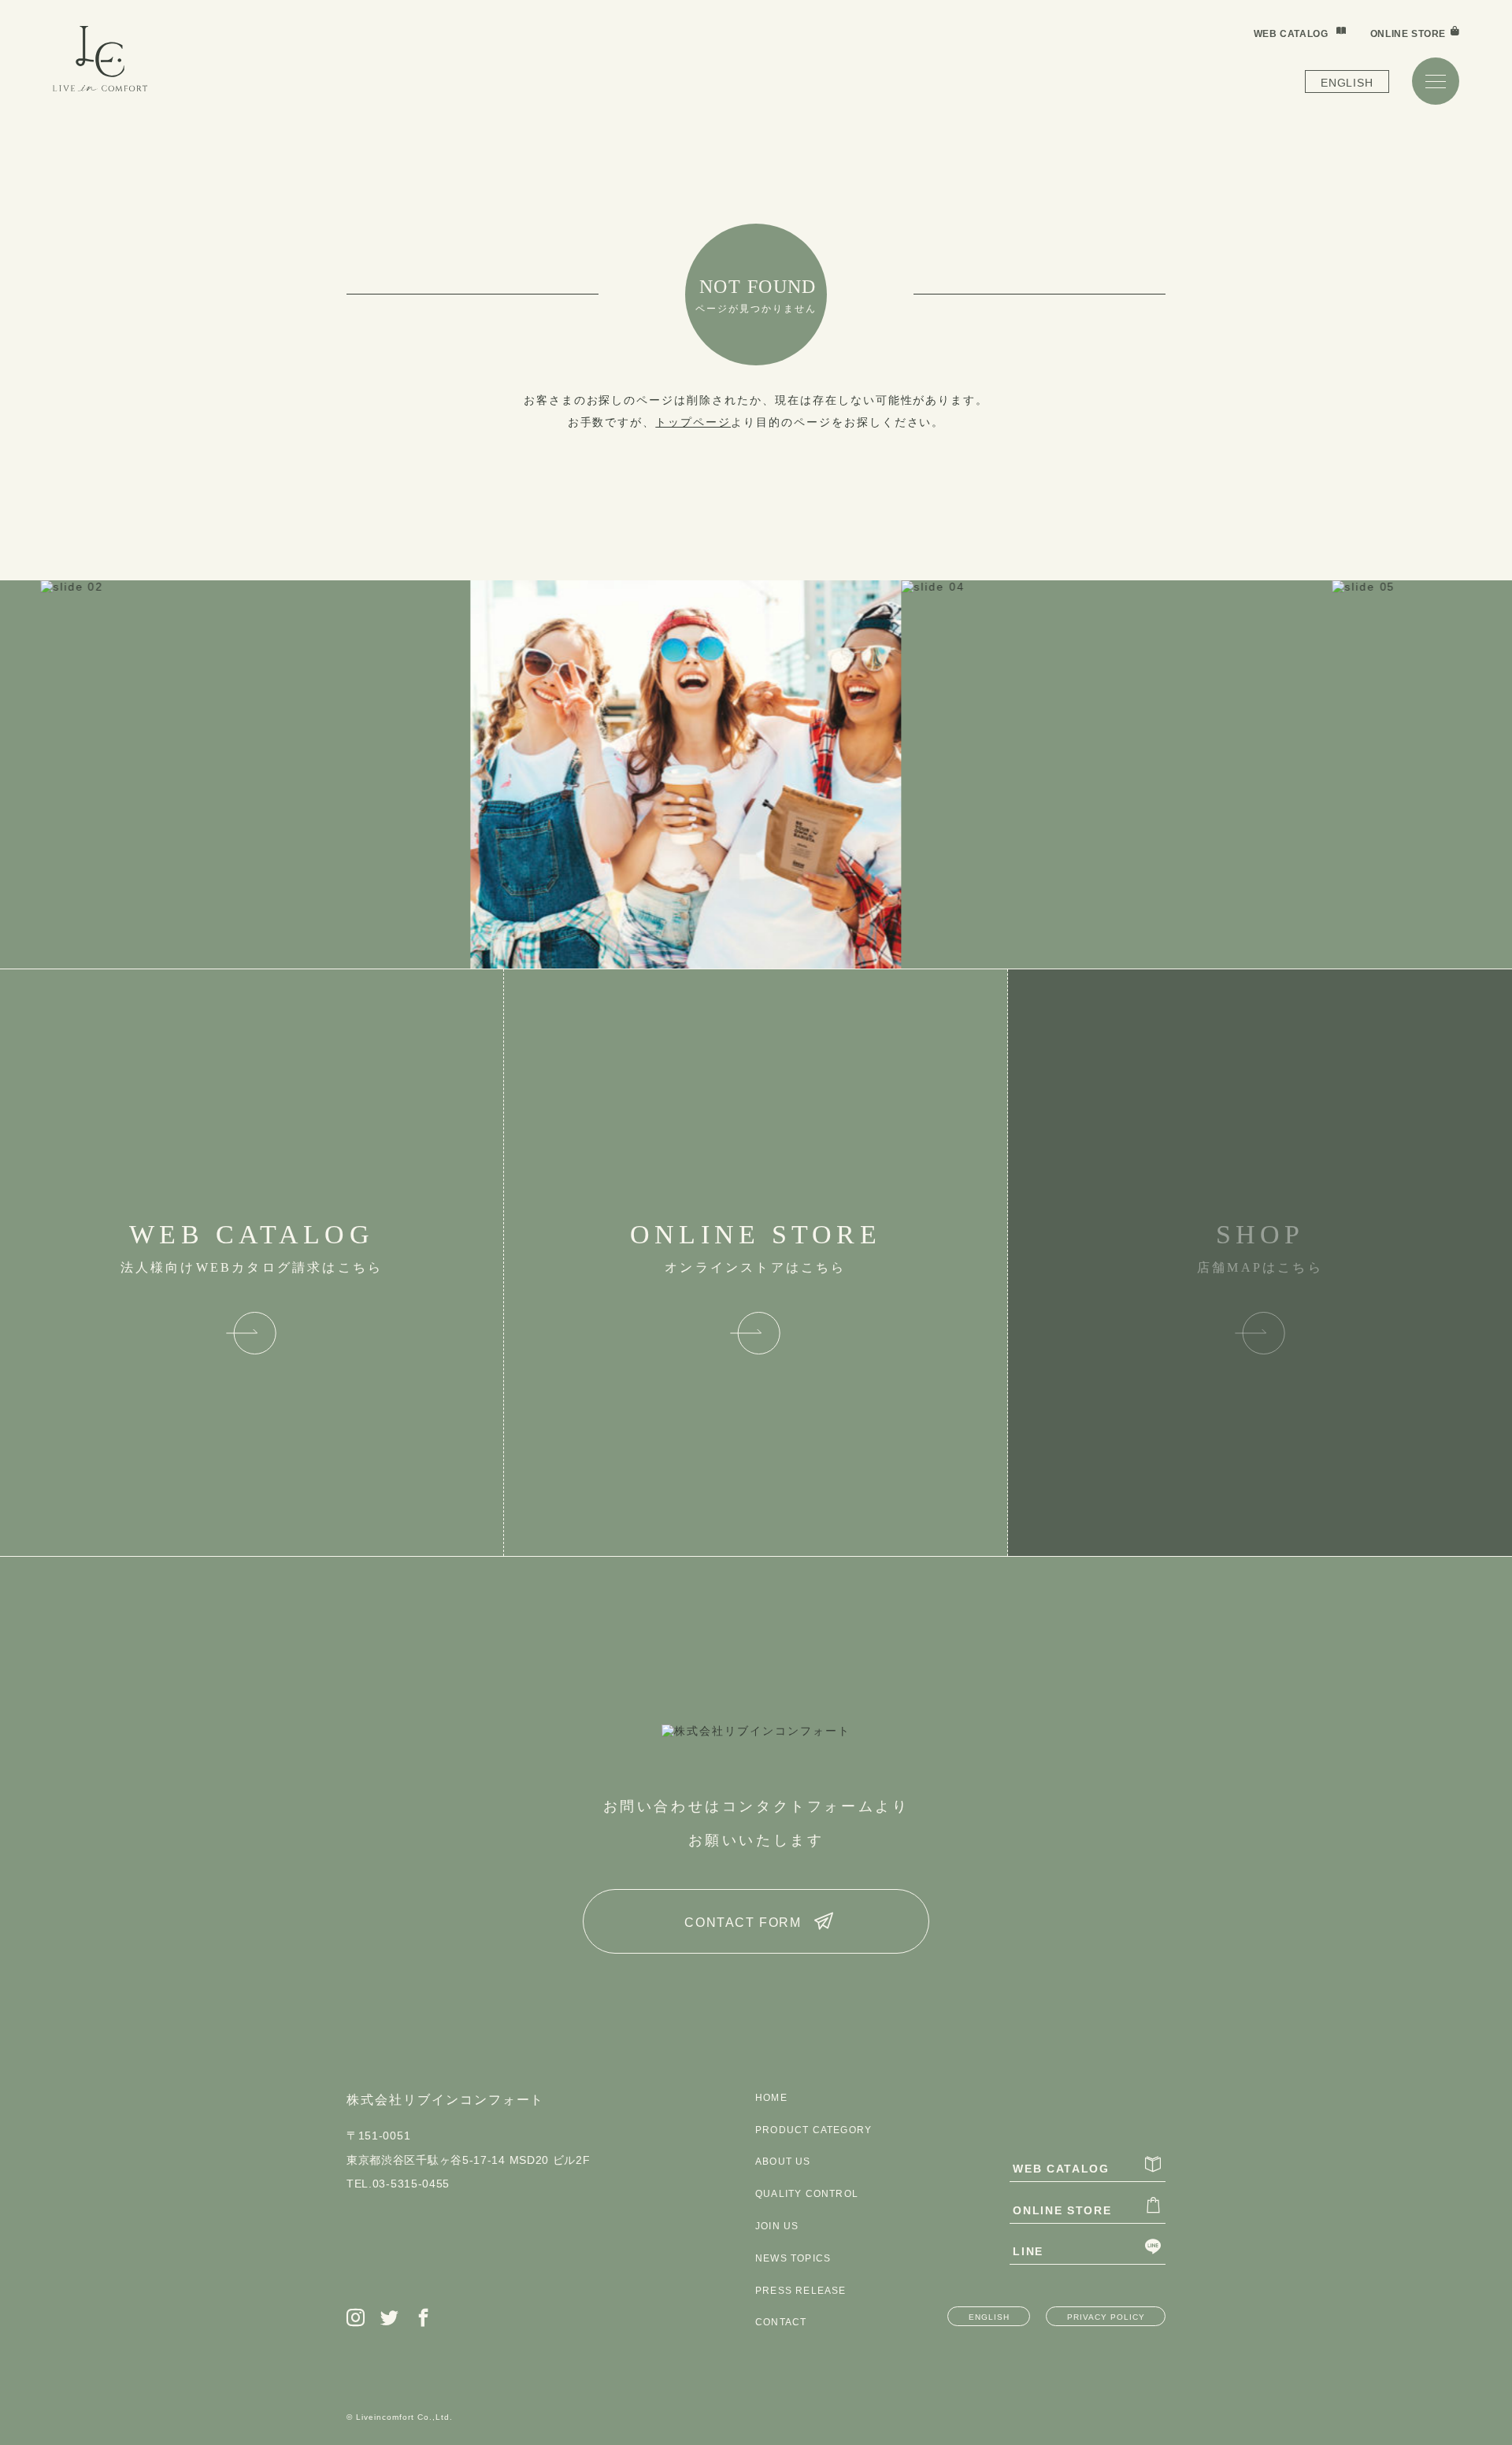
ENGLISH (1347, 83)
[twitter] (390, 2319)
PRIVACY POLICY (1106, 2317)
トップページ (693, 422)
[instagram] (356, 2319)
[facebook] (424, 2319)
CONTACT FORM (743, 1923)
